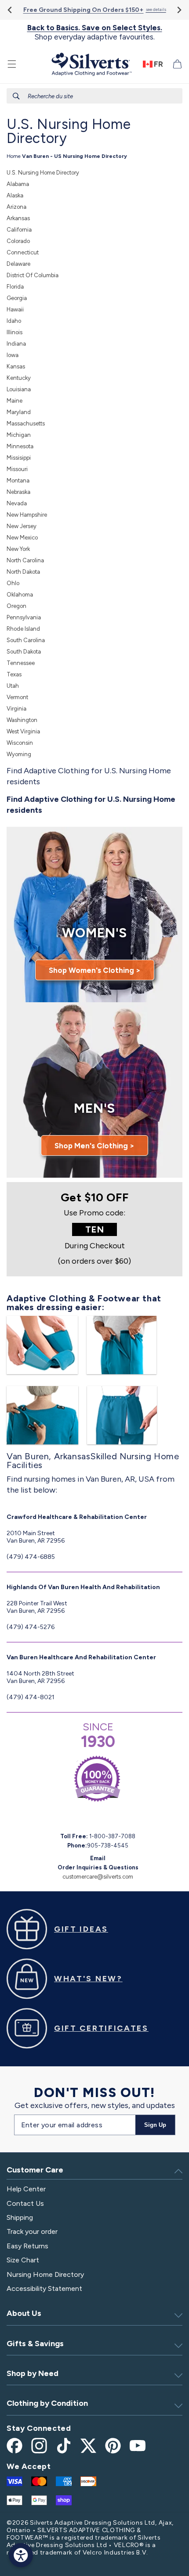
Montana (18, 481)
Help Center (26, 2189)
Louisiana (19, 389)
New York (18, 549)
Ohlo (13, 583)
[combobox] (94, 96)
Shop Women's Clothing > (95, 970)
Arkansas (18, 218)
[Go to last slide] (10, 10)
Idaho (14, 321)
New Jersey (22, 526)
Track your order (32, 2231)
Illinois (15, 332)
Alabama (18, 184)
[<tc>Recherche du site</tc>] (16, 96)
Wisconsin (20, 743)
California (19, 230)
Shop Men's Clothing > (94, 1146)
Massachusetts (26, 423)
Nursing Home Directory (45, 2274)
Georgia (17, 298)
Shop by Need (33, 2373)
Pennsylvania (24, 617)
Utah (13, 686)
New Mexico (22, 538)
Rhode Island (23, 629)
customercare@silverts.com (98, 1877)
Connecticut (23, 252)
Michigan (19, 435)
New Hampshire (27, 515)
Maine (15, 401)
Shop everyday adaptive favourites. (95, 32)
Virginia (16, 709)
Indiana (16, 344)
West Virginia (23, 731)
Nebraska (18, 492)
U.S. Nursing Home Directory (43, 173)
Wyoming (19, 754)
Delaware (18, 264)
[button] (12, 64)
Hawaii (15, 309)
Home (14, 156)
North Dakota (23, 572)
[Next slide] (179, 10)
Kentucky (19, 378)
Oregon (16, 606)
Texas (14, 674)
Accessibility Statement (44, 2288)
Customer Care (35, 2170)
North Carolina (25, 560)
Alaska (15, 195)
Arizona (16, 207)
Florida (15, 287)
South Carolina (26, 640)
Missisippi (19, 458)
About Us (24, 2313)
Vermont (17, 697)
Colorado (18, 241)
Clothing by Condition (47, 2403)
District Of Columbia (33, 275)
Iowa (13, 355)
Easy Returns (27, 2246)
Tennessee (21, 663)
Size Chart (23, 2260)
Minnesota (20, 446)
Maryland (19, 412)
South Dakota (24, 652)
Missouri (17, 469)
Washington (22, 720)
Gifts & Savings (35, 2344)
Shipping (20, 2217)
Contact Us (25, 2203)
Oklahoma (20, 595)
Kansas (16, 366)
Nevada (17, 503)
